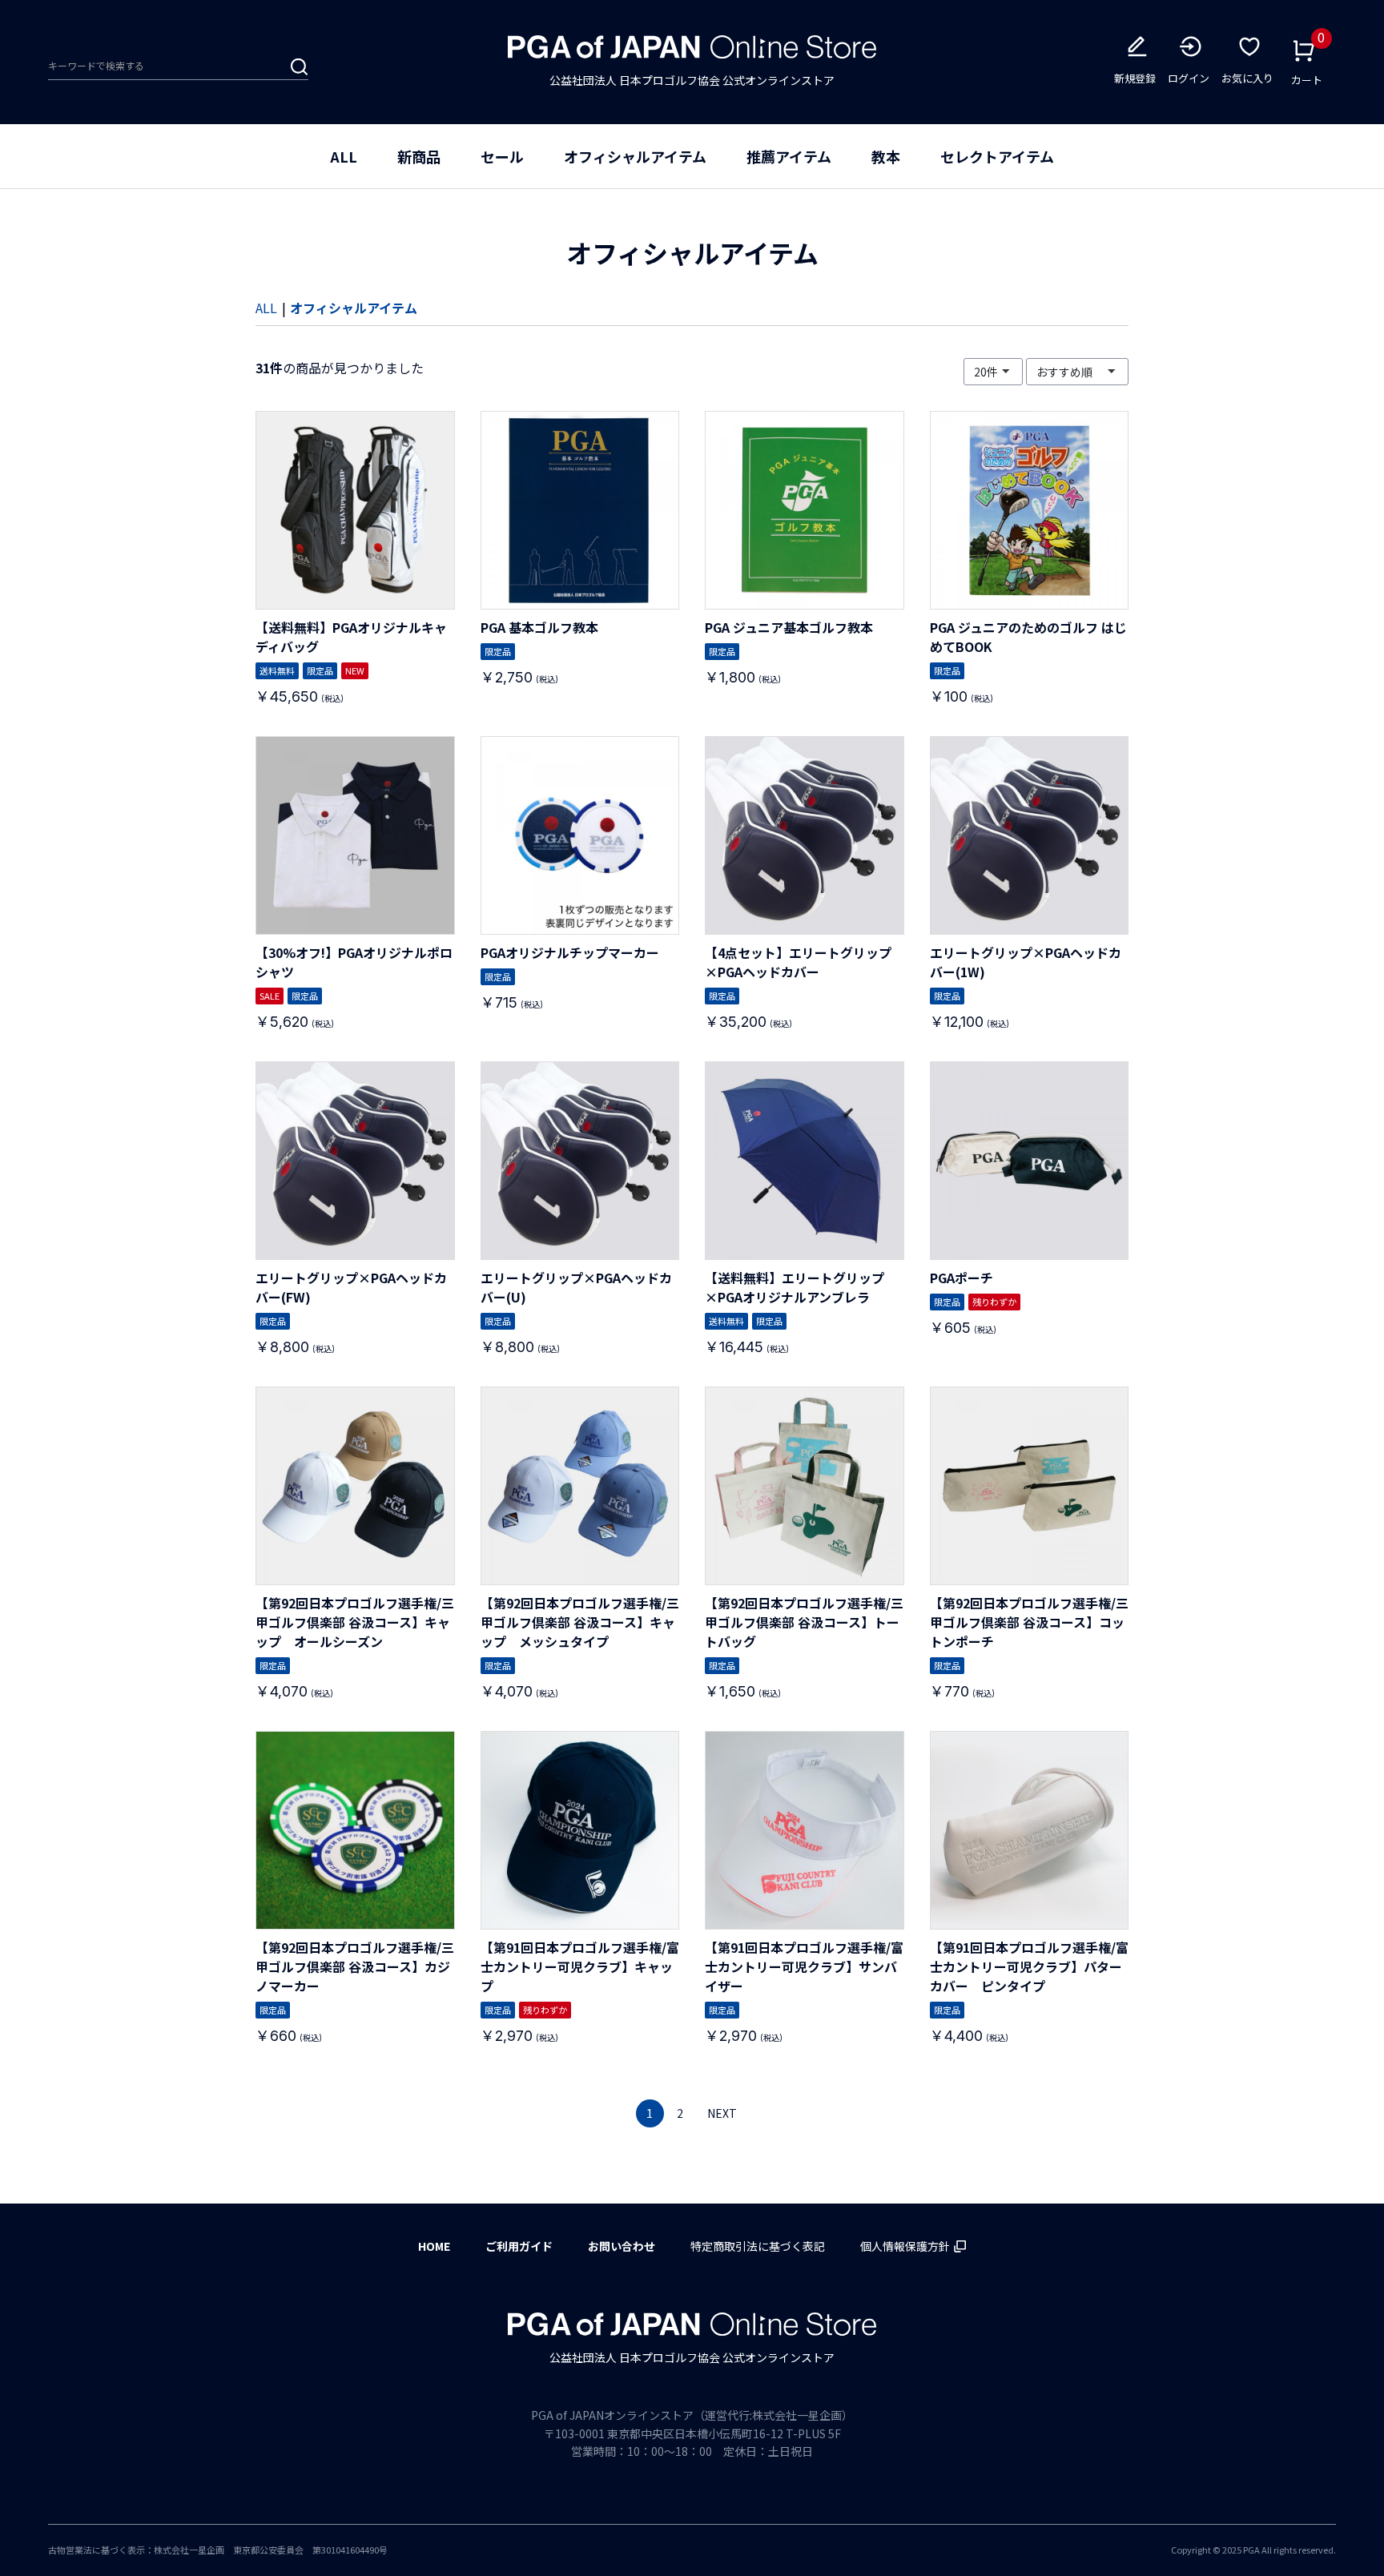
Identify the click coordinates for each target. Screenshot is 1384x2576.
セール (502, 156)
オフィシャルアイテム (635, 156)
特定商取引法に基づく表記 (758, 2246)
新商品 (419, 156)
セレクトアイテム (997, 156)
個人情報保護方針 (905, 2246)
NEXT (722, 2113)
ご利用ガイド (519, 2246)
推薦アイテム (789, 156)
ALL (344, 156)
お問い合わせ (622, 2246)
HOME (434, 2246)
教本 (886, 156)
